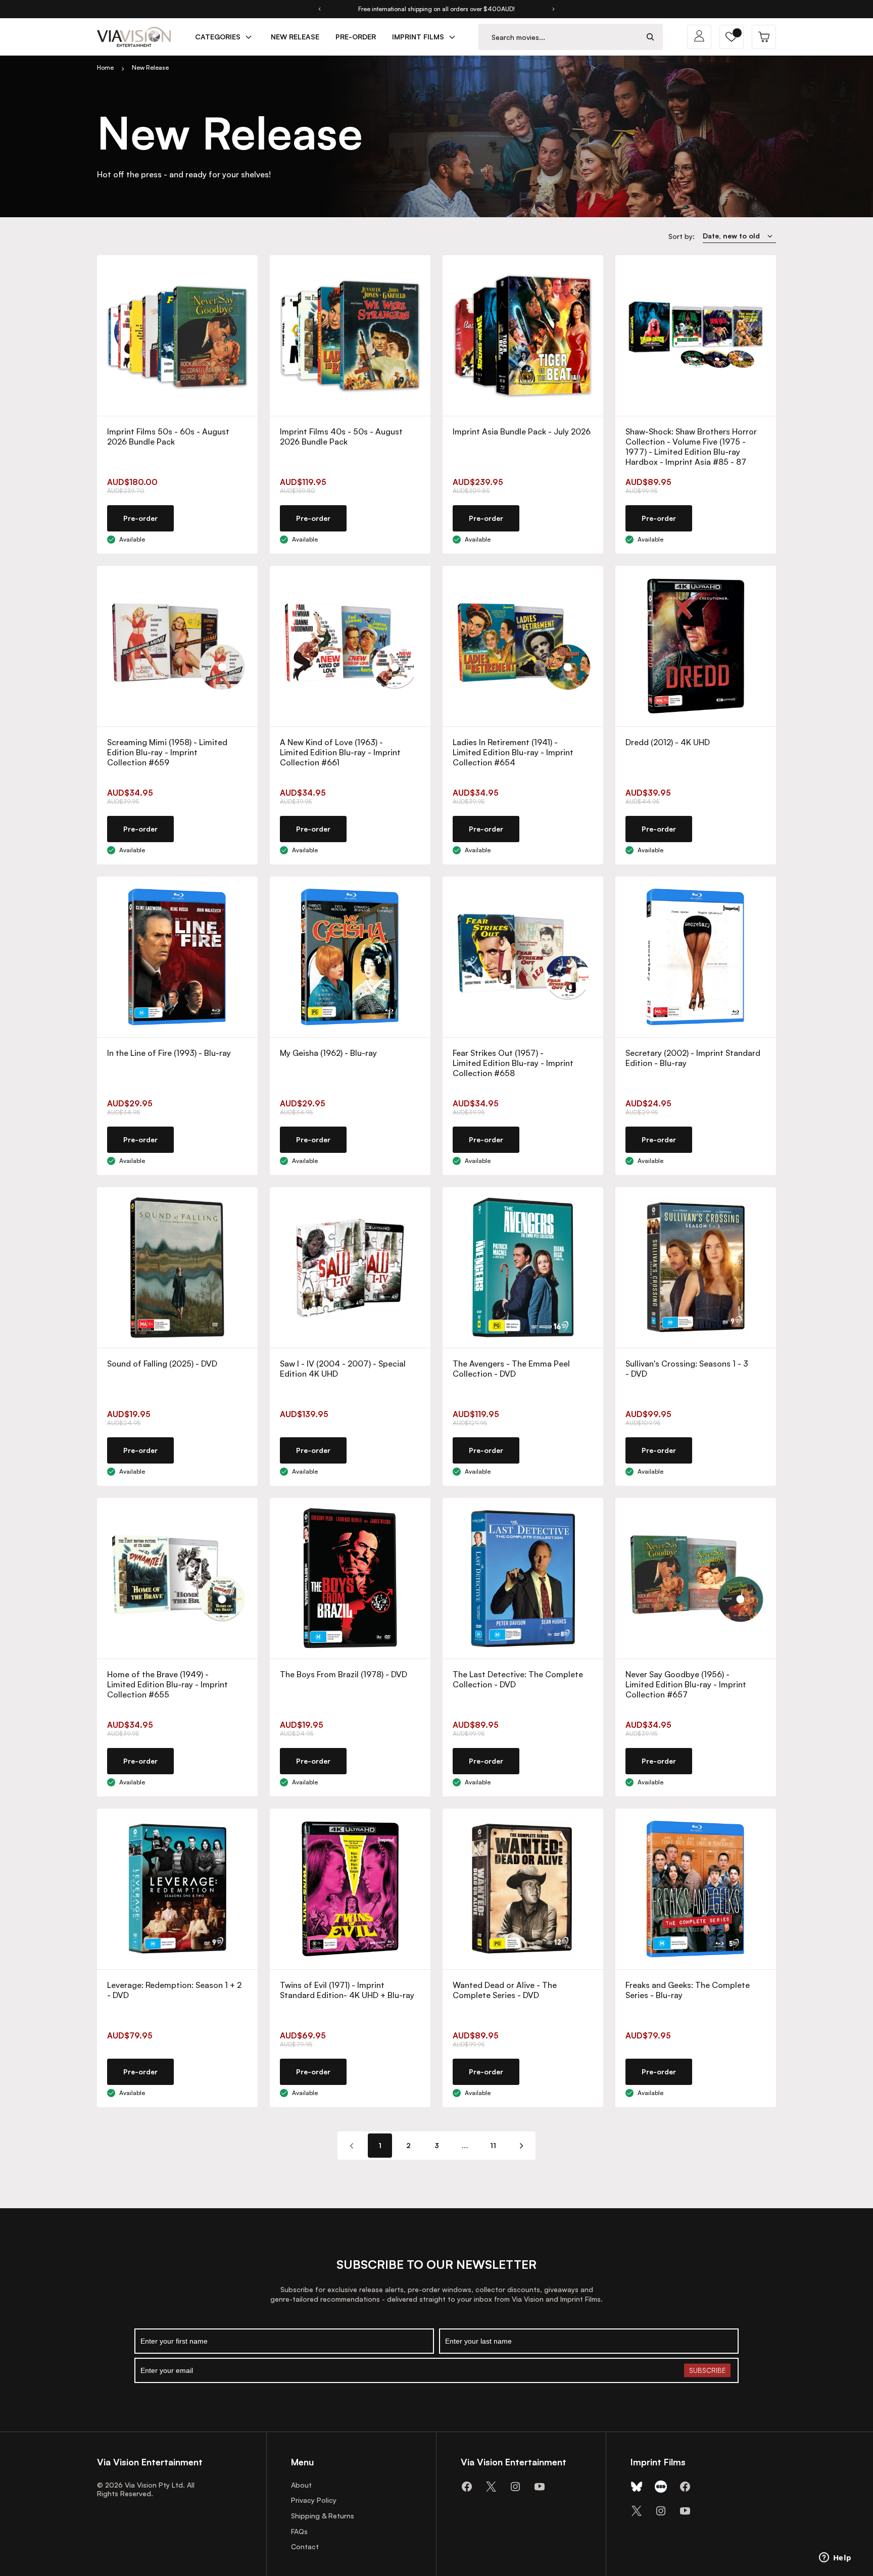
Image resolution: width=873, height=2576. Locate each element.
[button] (732, 37)
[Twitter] (491, 2487)
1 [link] (380, 2145)
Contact (305, 2546)
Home (105, 67)
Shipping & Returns (323, 2516)
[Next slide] (554, 9)
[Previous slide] (319, 9)
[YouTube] (540, 2487)
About (301, 2485)
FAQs (299, 2531)
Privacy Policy (314, 2500)
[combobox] (559, 37)
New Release (150, 67)
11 (493, 2145)
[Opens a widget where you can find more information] (835, 2558)
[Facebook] (467, 2487)
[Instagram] (515, 2487)
